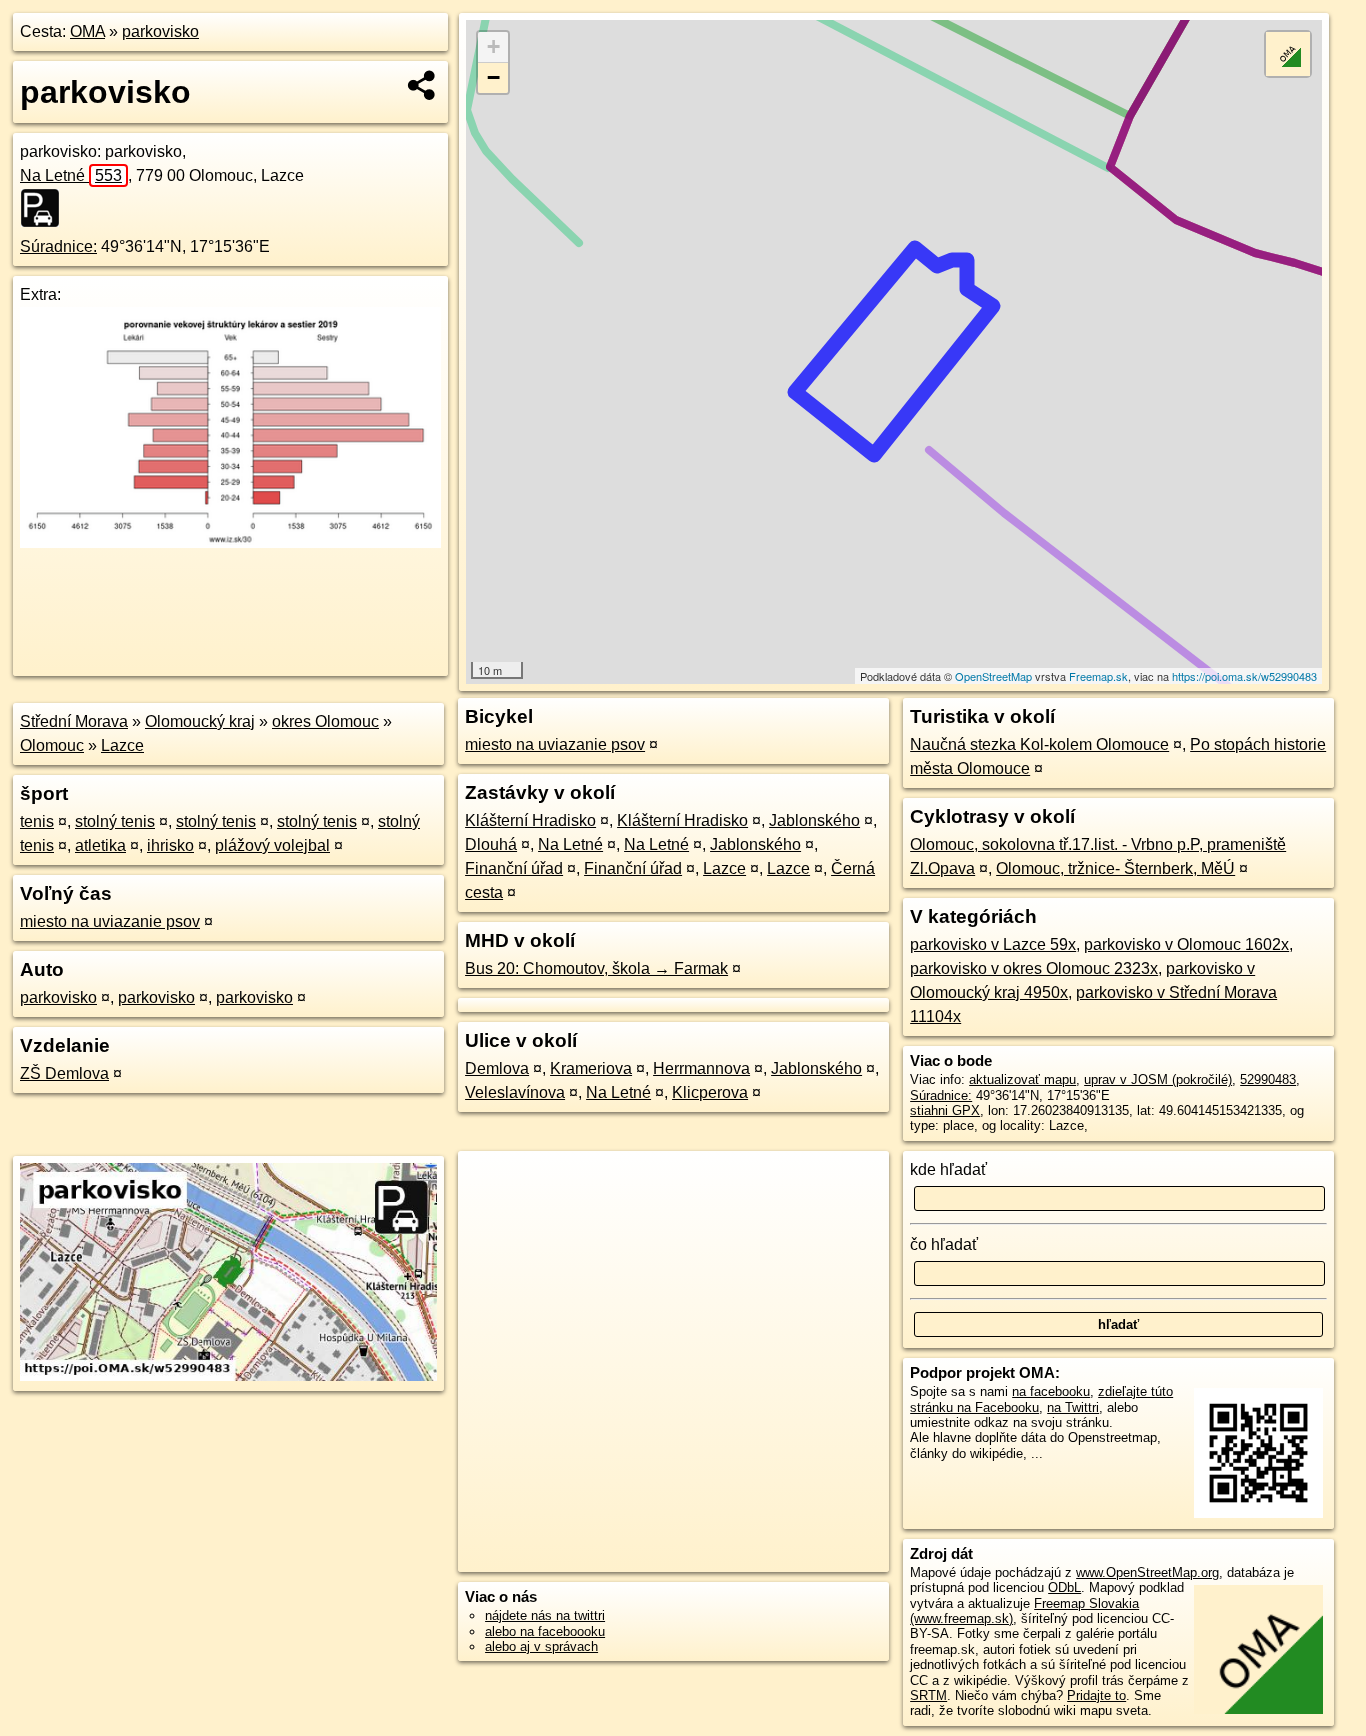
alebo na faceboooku (545, 1631)
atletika (100, 845)
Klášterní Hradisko (530, 820)
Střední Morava (74, 721)
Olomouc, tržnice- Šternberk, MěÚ (1115, 868)
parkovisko (160, 31)
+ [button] (493, 46)
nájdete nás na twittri (545, 1615)
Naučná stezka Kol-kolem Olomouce (1039, 744)
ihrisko (170, 845)
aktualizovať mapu (1022, 1079)
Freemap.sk (1098, 676)
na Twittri (1073, 1407)
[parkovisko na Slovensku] (46, 208)
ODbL (1064, 1587)
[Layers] (1288, 54)
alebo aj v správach (541, 1646)
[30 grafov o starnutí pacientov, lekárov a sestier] (230, 542)
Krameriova (591, 1068)
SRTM (928, 1695)
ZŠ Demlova (64, 1073)
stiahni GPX (945, 1110)
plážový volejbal (272, 845)
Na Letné (71, 175)
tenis (37, 821)
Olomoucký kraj (200, 721)
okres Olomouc (325, 721)
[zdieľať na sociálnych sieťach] (422, 85)
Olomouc (52, 745)
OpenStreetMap (993, 676)
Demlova (497, 1068)
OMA (87, 31)
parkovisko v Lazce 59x (993, 944)
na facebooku (1051, 1391)
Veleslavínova (515, 1092)
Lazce (122, 745)
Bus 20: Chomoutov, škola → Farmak (596, 968)
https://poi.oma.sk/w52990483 (1244, 676)
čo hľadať (944, 1244)
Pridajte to (1096, 1695)
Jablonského (814, 820)
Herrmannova (701, 1068)
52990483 (1268, 1079)
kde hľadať (948, 1169)
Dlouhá (491, 844)
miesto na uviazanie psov (110, 921)
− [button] (493, 77)
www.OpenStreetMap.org (1147, 1572)
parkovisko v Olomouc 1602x (1186, 944)
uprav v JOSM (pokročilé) (1158, 1079)
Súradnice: (58, 246)
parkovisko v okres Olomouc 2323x (1034, 968)
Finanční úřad (514, 868)
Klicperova (710, 1092)
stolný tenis (115, 821)
